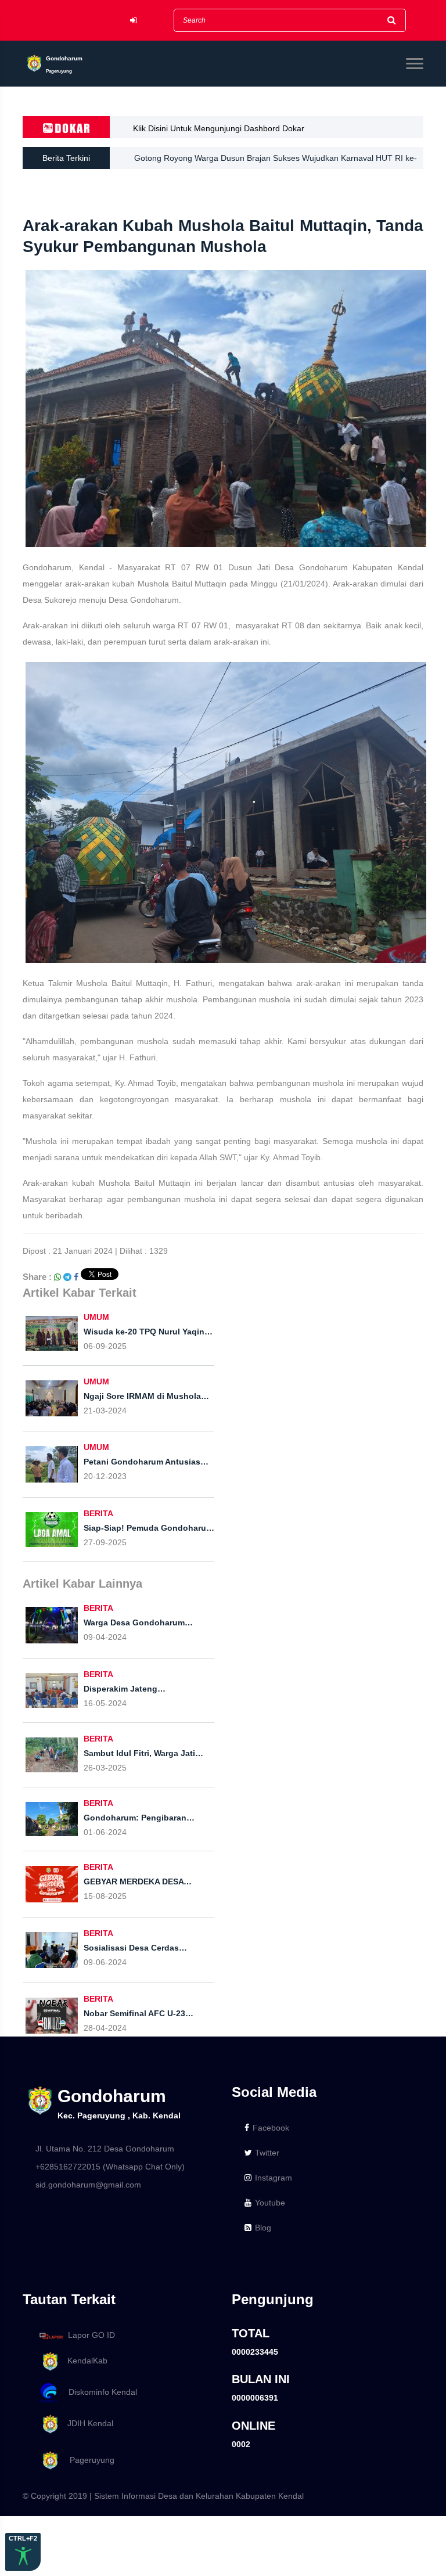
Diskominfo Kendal (99, 2392)
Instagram (274, 2178)
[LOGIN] (134, 21)
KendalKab (84, 2361)
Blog (263, 2228)
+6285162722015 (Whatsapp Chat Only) (110, 2167)
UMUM (96, 1317)
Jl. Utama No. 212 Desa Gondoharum (105, 2149)
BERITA (98, 1513)
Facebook (271, 2128)
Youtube (270, 2203)
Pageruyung (87, 2460)
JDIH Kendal (87, 2423)
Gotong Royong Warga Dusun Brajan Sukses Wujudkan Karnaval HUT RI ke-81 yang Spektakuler (276, 158)
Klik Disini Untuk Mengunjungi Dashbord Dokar (219, 128)
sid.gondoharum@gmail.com (88, 2185)
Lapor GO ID (91, 2335)
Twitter (267, 2153)
